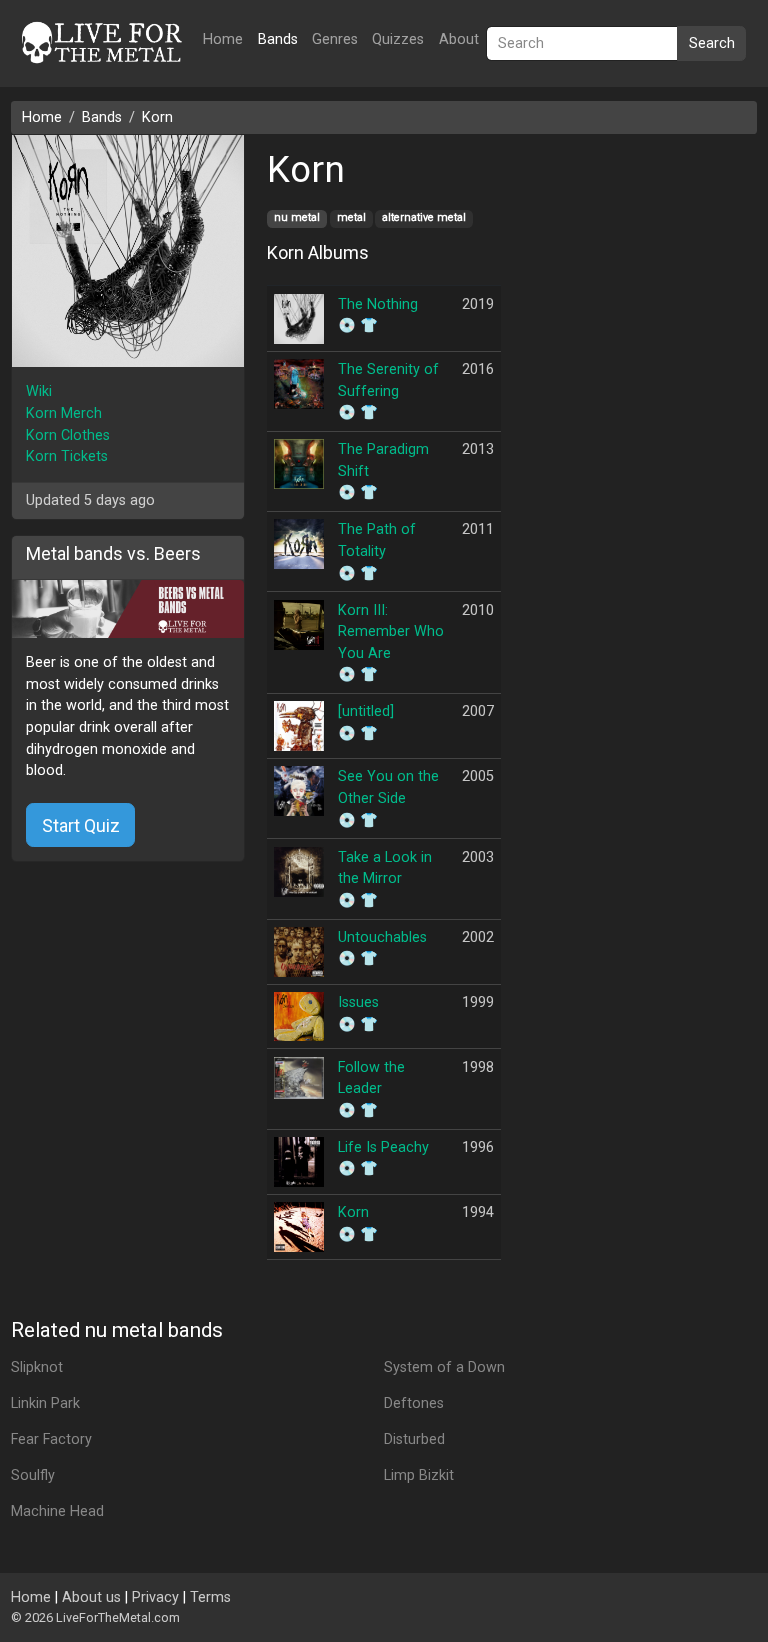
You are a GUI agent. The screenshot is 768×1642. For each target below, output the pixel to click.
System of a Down (444, 1367)
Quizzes (398, 39)
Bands (278, 39)
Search (712, 43)
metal (351, 217)
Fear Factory (51, 1439)
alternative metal (424, 217)
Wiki (39, 391)
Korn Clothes (68, 435)
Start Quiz (81, 825)
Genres (335, 39)
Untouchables (382, 937)
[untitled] (366, 711)
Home (223, 39)
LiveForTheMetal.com (118, 1617)
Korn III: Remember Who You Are (391, 632)
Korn (157, 117)
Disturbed (414, 1439)
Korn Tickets (67, 456)
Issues (358, 1002)
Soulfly (33, 1475)
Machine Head (57, 1511)
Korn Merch (64, 413)
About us (91, 1597)
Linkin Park (45, 1403)
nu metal (297, 217)
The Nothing (378, 304)
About (459, 39)
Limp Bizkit (419, 1475)
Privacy (155, 1597)
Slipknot (37, 1367)
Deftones (414, 1403)
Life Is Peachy (383, 1147)
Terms (210, 1597)
